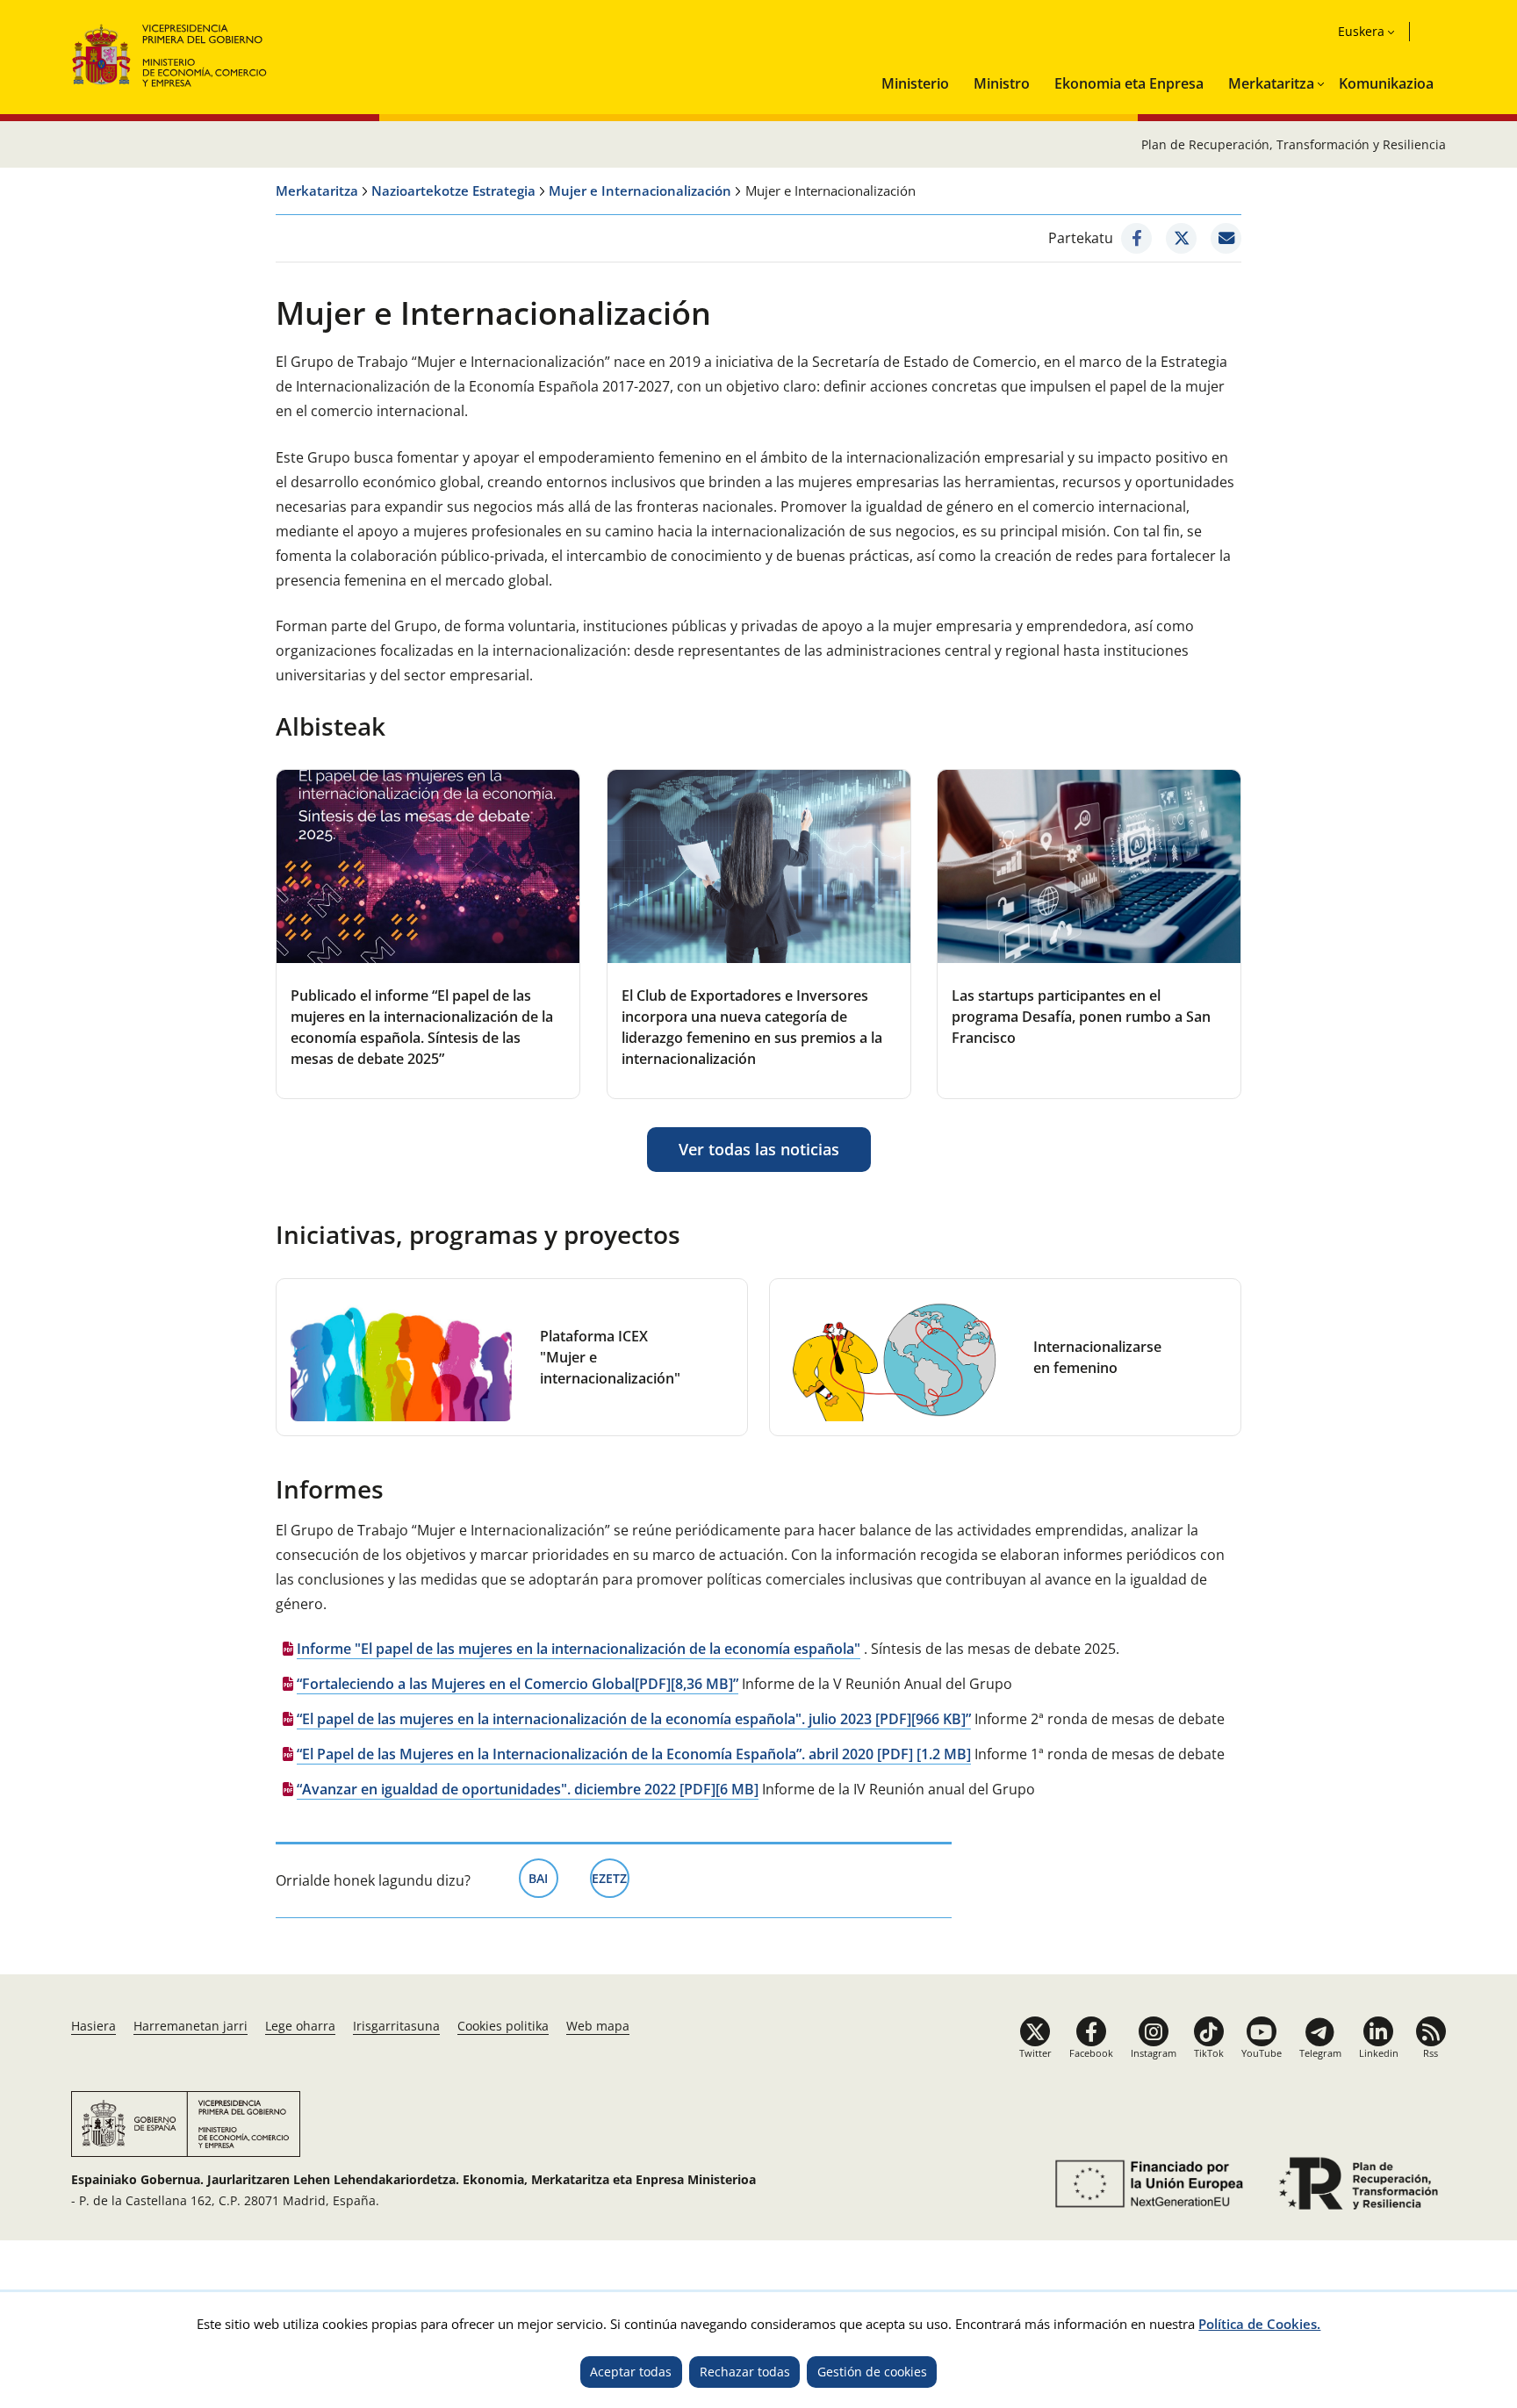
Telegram (1320, 2053)
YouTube (1262, 2053)
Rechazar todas (745, 2372)
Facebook (1091, 2053)
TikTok (1209, 2053)
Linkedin (1379, 2053)
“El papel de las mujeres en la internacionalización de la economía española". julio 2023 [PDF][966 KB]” (634, 1719)
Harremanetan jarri (191, 2026)
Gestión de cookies (872, 2372)
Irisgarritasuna (396, 2026)
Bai (543, 1878)
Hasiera (93, 2026)
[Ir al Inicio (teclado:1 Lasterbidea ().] (170, 53)
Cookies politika (503, 2026)
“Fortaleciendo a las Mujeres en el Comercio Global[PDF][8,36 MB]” (518, 1684)
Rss (1431, 2053)
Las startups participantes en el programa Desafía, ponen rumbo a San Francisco (1081, 1017)
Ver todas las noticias (759, 1149)
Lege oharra (300, 2026)
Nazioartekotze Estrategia (453, 190)
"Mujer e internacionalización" (610, 1357)
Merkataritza (1271, 83)
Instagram (1154, 2053)
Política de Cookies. (1259, 2324)
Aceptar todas (631, 2372)
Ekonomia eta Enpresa (1129, 83)
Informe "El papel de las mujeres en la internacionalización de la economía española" (579, 1649)
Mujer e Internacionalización (640, 190)
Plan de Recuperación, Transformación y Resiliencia (1294, 144)
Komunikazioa (1386, 83)
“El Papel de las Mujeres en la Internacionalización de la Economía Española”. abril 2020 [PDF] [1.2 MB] (634, 1754)
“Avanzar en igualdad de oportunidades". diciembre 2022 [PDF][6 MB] (528, 1789)
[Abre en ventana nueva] (1146, 2184)
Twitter (1035, 2053)
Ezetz (611, 1878)
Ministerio (915, 83)
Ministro (1002, 83)
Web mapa (598, 2026)
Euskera (1361, 31)
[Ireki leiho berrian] (1136, 238)
